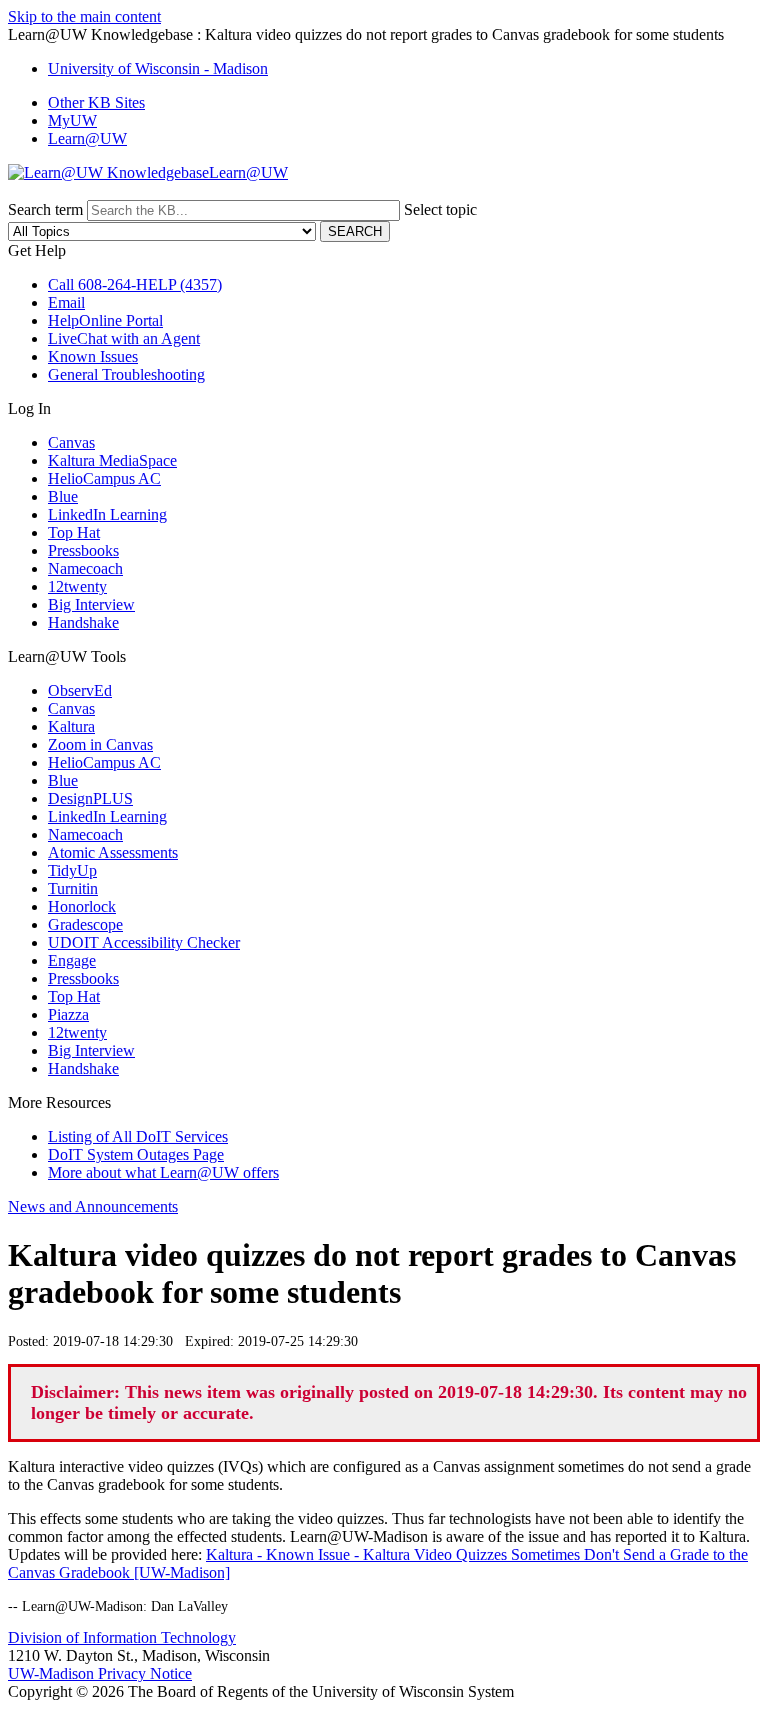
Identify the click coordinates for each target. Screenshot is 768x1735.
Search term (45, 209)
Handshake (83, 622)
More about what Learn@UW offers (163, 1172)
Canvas (71, 442)
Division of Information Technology (122, 1637)
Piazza (68, 1014)
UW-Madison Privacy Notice (100, 1673)
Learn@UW (87, 138)
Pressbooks (83, 550)
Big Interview (91, 604)
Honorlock (82, 906)
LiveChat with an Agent (124, 338)
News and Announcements (93, 1206)
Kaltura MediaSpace (112, 460)
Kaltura (71, 726)
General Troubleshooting (126, 374)
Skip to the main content (84, 16)
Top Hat (74, 532)
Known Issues (93, 356)
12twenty (77, 586)
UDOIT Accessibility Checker (144, 942)
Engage (72, 960)
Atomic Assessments (113, 852)
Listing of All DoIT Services (138, 1136)
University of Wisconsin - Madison (158, 68)
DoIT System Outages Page (136, 1154)
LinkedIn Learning (107, 514)
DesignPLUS (90, 798)
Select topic (440, 209)
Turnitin (73, 888)
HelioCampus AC (104, 478)
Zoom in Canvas (100, 744)
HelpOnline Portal (105, 320)
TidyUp (72, 870)
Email (66, 302)
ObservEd (80, 690)
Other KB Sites (96, 102)
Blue (63, 496)
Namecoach (85, 568)
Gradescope (85, 924)
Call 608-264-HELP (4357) (135, 284)
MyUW (72, 120)
